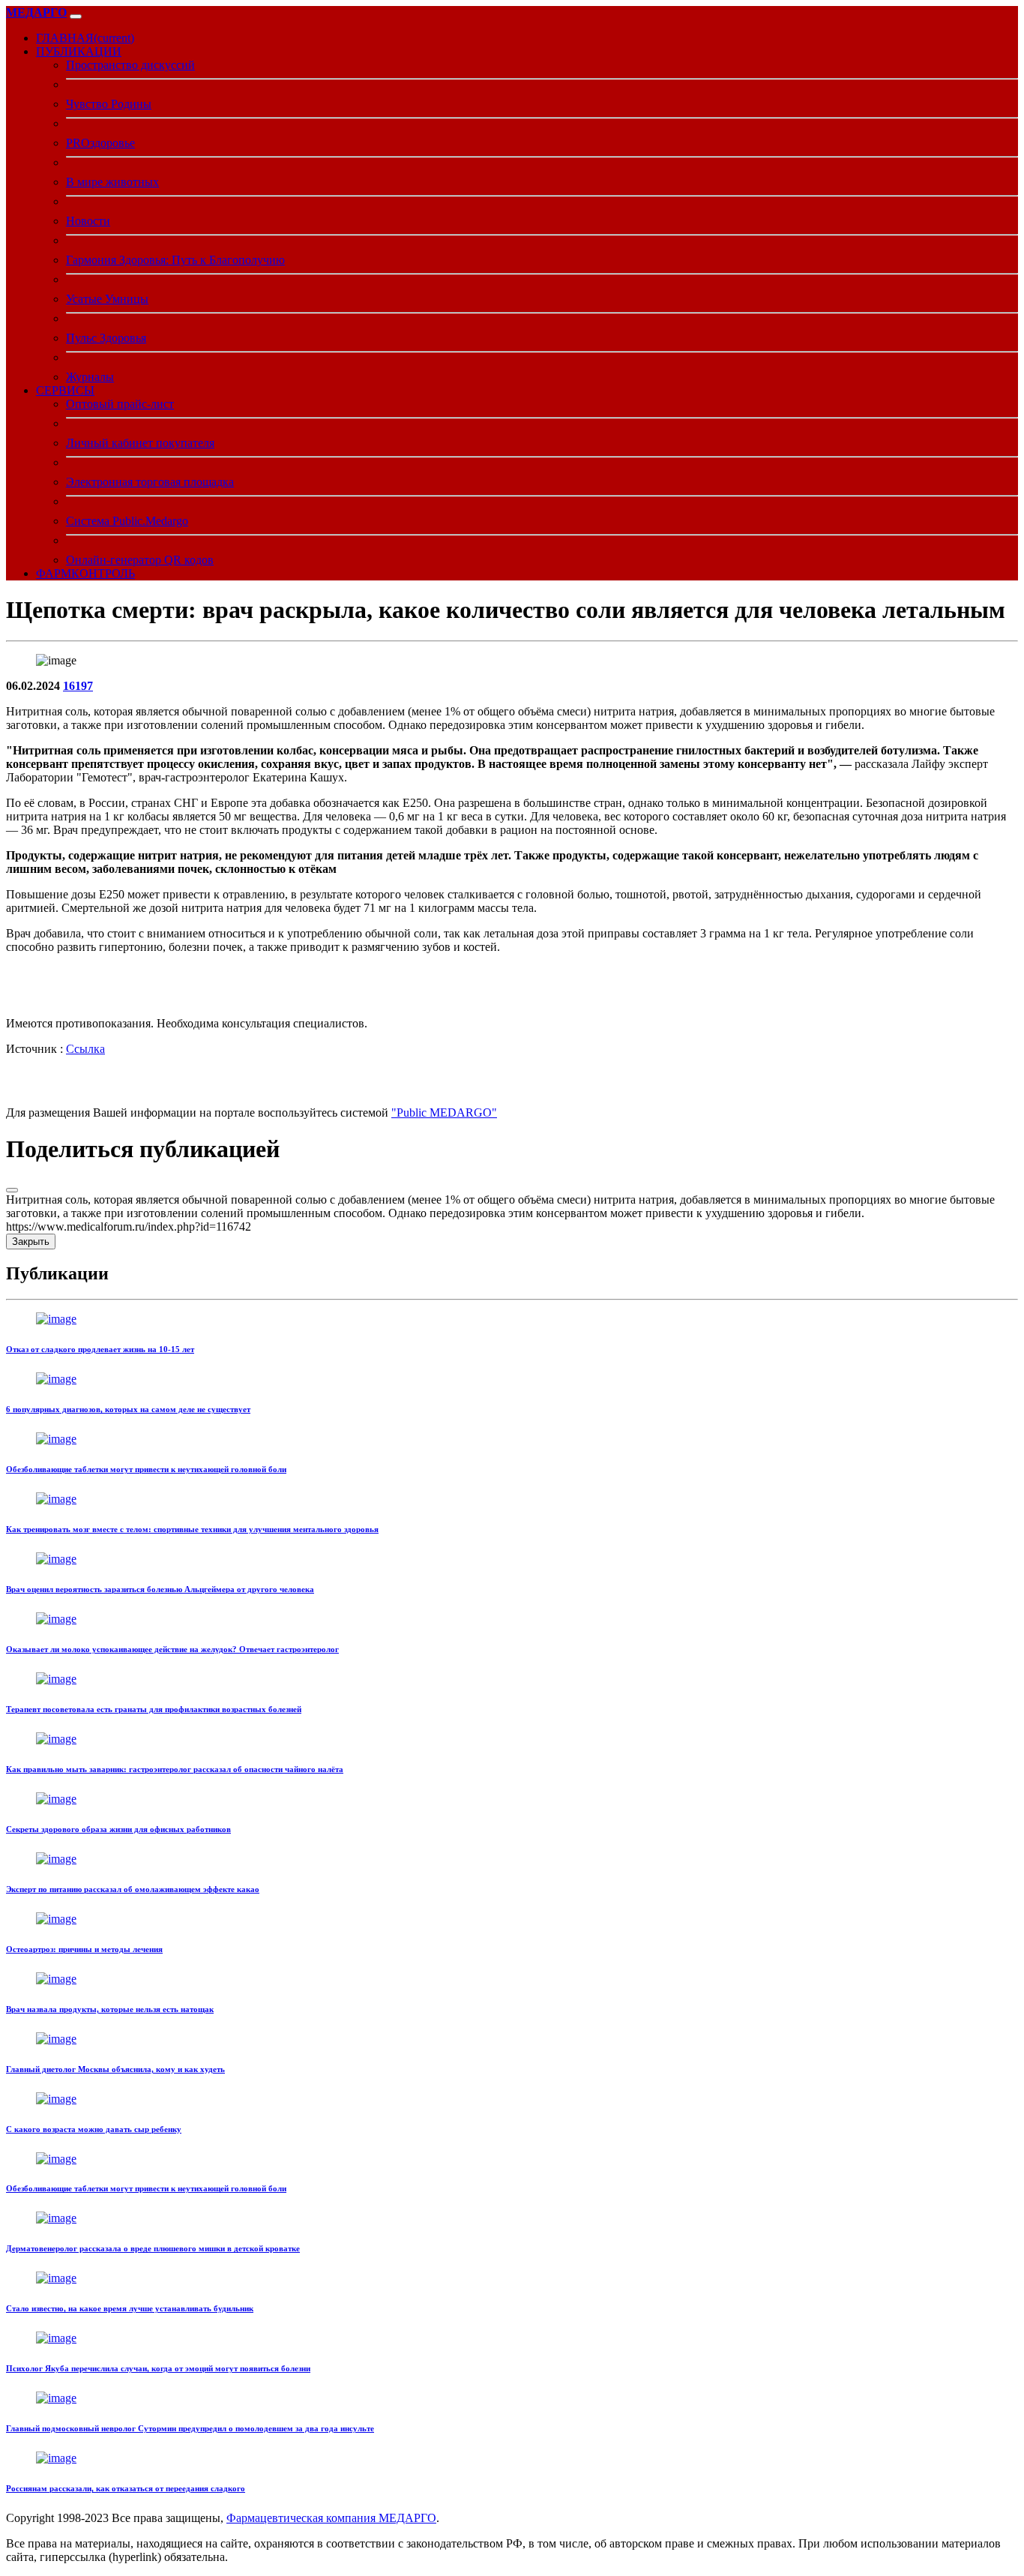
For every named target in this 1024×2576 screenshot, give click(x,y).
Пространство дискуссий (130, 65)
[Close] (12, 1190)
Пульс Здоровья (106, 338)
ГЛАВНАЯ (85, 38)
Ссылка (85, 1049)
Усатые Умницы (107, 299)
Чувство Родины (109, 104)
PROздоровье (100, 143)
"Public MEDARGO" (444, 1113)
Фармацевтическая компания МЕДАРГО (331, 2518)
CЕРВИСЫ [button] (65, 390)
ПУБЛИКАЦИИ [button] (79, 51)
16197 (78, 686)
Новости (88, 221)
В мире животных (112, 182)
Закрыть (31, 1242)
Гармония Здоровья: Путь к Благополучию (175, 260)
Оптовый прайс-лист (120, 404)
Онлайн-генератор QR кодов (140, 560)
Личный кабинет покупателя (140, 443)
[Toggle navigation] (76, 16)
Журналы (90, 377)
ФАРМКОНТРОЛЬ (85, 573)
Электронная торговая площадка (150, 482)
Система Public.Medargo (127, 521)
